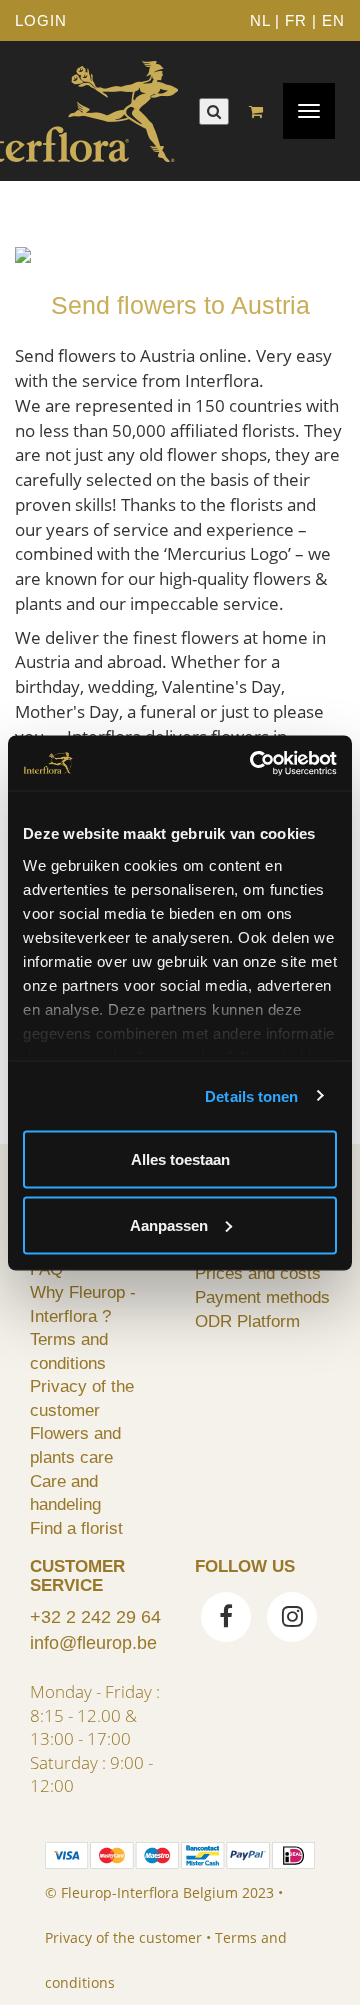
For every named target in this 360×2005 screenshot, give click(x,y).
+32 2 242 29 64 (95, 1617)
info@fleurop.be (93, 1643)
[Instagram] (292, 1619)
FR (296, 20)
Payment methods (262, 1297)
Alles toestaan (180, 1159)
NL (260, 20)
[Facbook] (226, 1619)
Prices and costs (258, 1273)
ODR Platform (247, 1321)
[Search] (214, 111)
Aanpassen (169, 1224)
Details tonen (251, 1095)
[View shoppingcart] (261, 111)
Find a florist (76, 1528)
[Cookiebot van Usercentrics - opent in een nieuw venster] (254, 763)
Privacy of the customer (123, 1937)
